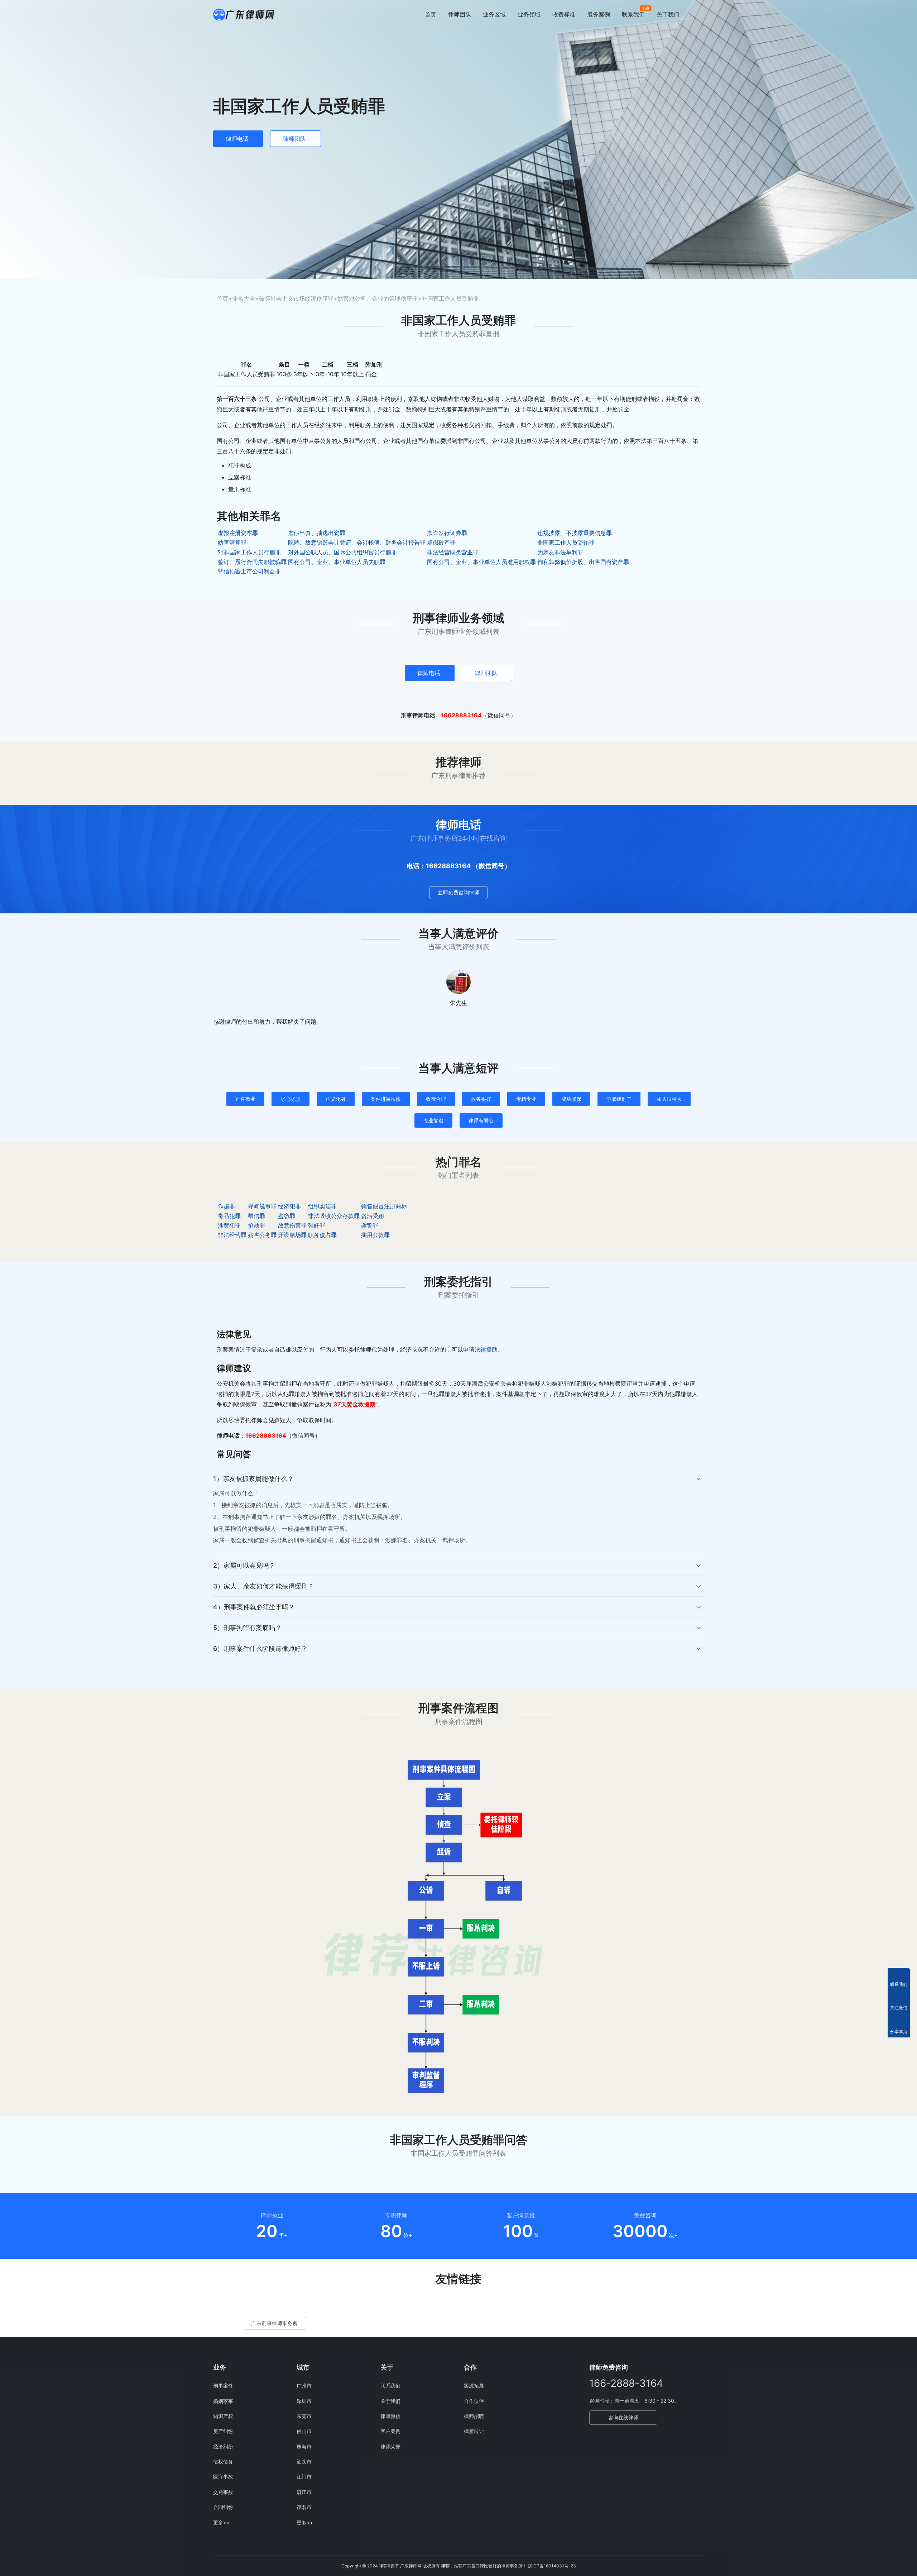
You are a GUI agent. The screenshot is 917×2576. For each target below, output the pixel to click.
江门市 (304, 2477)
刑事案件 (223, 2386)
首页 (431, 14)
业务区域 (494, 14)
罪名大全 (244, 298)
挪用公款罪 (375, 1235)
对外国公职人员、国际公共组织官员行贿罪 (342, 552)
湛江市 (304, 2492)
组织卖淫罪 (322, 1206)
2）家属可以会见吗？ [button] (244, 1565)
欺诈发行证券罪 (447, 533)
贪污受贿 (373, 1216)
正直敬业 (245, 1099)
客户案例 (390, 2431)
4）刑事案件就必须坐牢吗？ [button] (254, 1607)
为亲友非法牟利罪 (560, 552)
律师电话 (237, 139)
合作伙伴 (474, 2401)
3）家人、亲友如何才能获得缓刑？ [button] (264, 1586)
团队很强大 (669, 1099)
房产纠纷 (223, 2431)
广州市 (304, 2386)
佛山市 (304, 2431)
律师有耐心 (481, 1120)
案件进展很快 (386, 1099)
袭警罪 (370, 1225)
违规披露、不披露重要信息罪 (575, 533)
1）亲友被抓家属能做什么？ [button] (253, 1479)
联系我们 (633, 14)
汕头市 (304, 2462)
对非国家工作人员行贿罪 (249, 552)
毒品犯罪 (229, 1216)
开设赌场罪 (292, 1235)
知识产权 (223, 2416)
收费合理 (436, 1099)
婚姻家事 (223, 2401)
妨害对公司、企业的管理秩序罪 (378, 298)
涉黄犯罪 (229, 1225)
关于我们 (668, 14)
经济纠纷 (223, 2446)
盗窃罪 (287, 1216)
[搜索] (701, 14)
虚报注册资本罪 (238, 533)
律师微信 (390, 2416)
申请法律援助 (480, 1349)
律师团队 (460, 14)
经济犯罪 (289, 1206)
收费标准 (564, 14)
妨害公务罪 (262, 1235)
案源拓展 (474, 2386)
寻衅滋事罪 (262, 1206)
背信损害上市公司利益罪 (249, 571)
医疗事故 (223, 2477)
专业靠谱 (433, 1120)
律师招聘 (474, 2416)
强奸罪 (317, 1225)
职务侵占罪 (322, 1235)
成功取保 (571, 1099)
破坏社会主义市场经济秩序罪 (296, 298)
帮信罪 (256, 1216)
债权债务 (223, 2462)
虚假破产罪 (441, 543)
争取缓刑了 (619, 1099)
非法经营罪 (232, 1235)
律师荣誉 (390, 2446)
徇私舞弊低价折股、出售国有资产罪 (583, 562)
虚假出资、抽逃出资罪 (317, 533)
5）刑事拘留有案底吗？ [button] (247, 1628)
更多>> (221, 2522)
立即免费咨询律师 (458, 892)
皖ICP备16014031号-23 (552, 2566)
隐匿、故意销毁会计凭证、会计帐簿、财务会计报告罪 (357, 543)
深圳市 (304, 2401)
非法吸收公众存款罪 (334, 1216)
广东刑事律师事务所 (275, 2323)
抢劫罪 (256, 1225)
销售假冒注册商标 (384, 1206)
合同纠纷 (223, 2507)
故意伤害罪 (292, 1225)
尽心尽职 (291, 1099)
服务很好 (481, 1099)
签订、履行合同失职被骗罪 (252, 562)
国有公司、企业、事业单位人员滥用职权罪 (481, 562)
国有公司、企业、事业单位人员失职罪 (337, 562)
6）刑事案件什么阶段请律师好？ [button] (260, 1648)
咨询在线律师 (623, 2417)
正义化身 (336, 1099)
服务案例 (599, 14)
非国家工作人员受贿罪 (566, 543)
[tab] (458, 1512)
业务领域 (529, 14)
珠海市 (304, 2446)
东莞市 (304, 2416)
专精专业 (526, 1099)
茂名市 (304, 2507)
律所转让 (474, 2431)
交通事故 (223, 2492)
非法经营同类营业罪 (453, 552)
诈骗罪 (226, 1206)
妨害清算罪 (232, 543)
